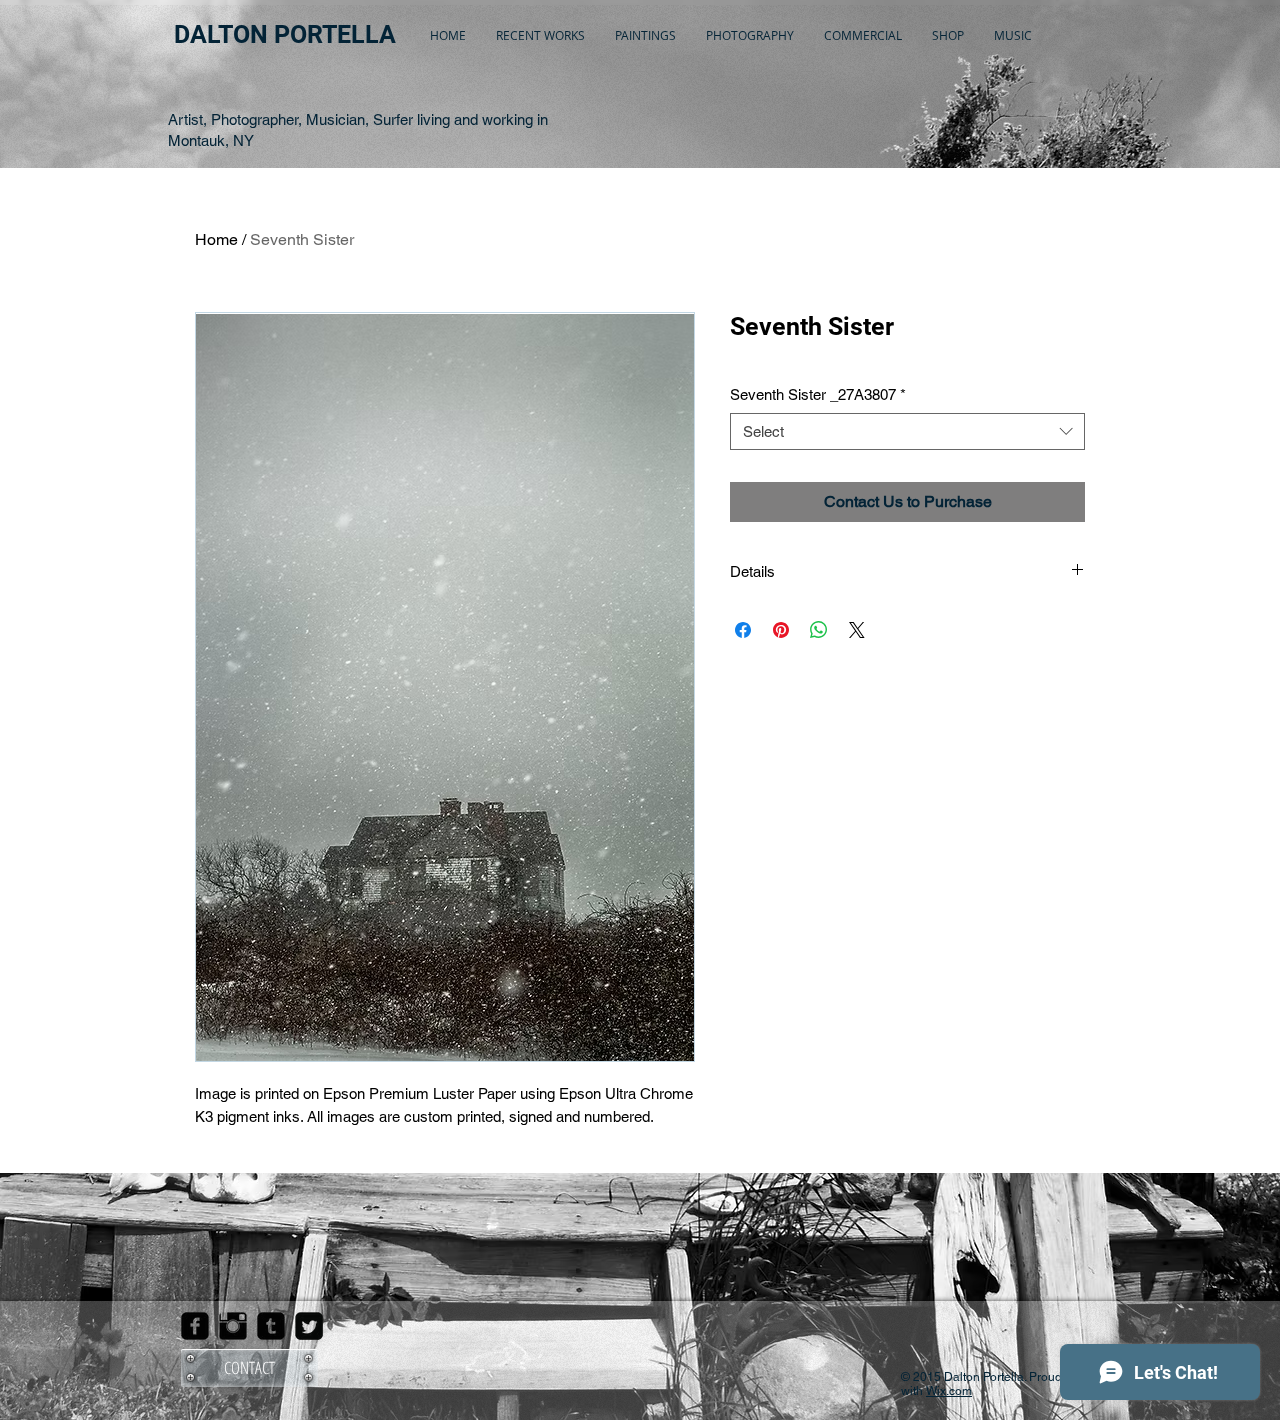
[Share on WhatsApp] (819, 630)
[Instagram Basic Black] (233, 1326)
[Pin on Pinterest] (781, 630)
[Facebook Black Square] (195, 1326)
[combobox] (907, 432)
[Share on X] (857, 630)
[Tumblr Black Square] (271, 1326)
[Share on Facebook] (743, 630)
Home (216, 239)
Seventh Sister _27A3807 (818, 394)
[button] (540, 35)
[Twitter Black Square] (309, 1326)
